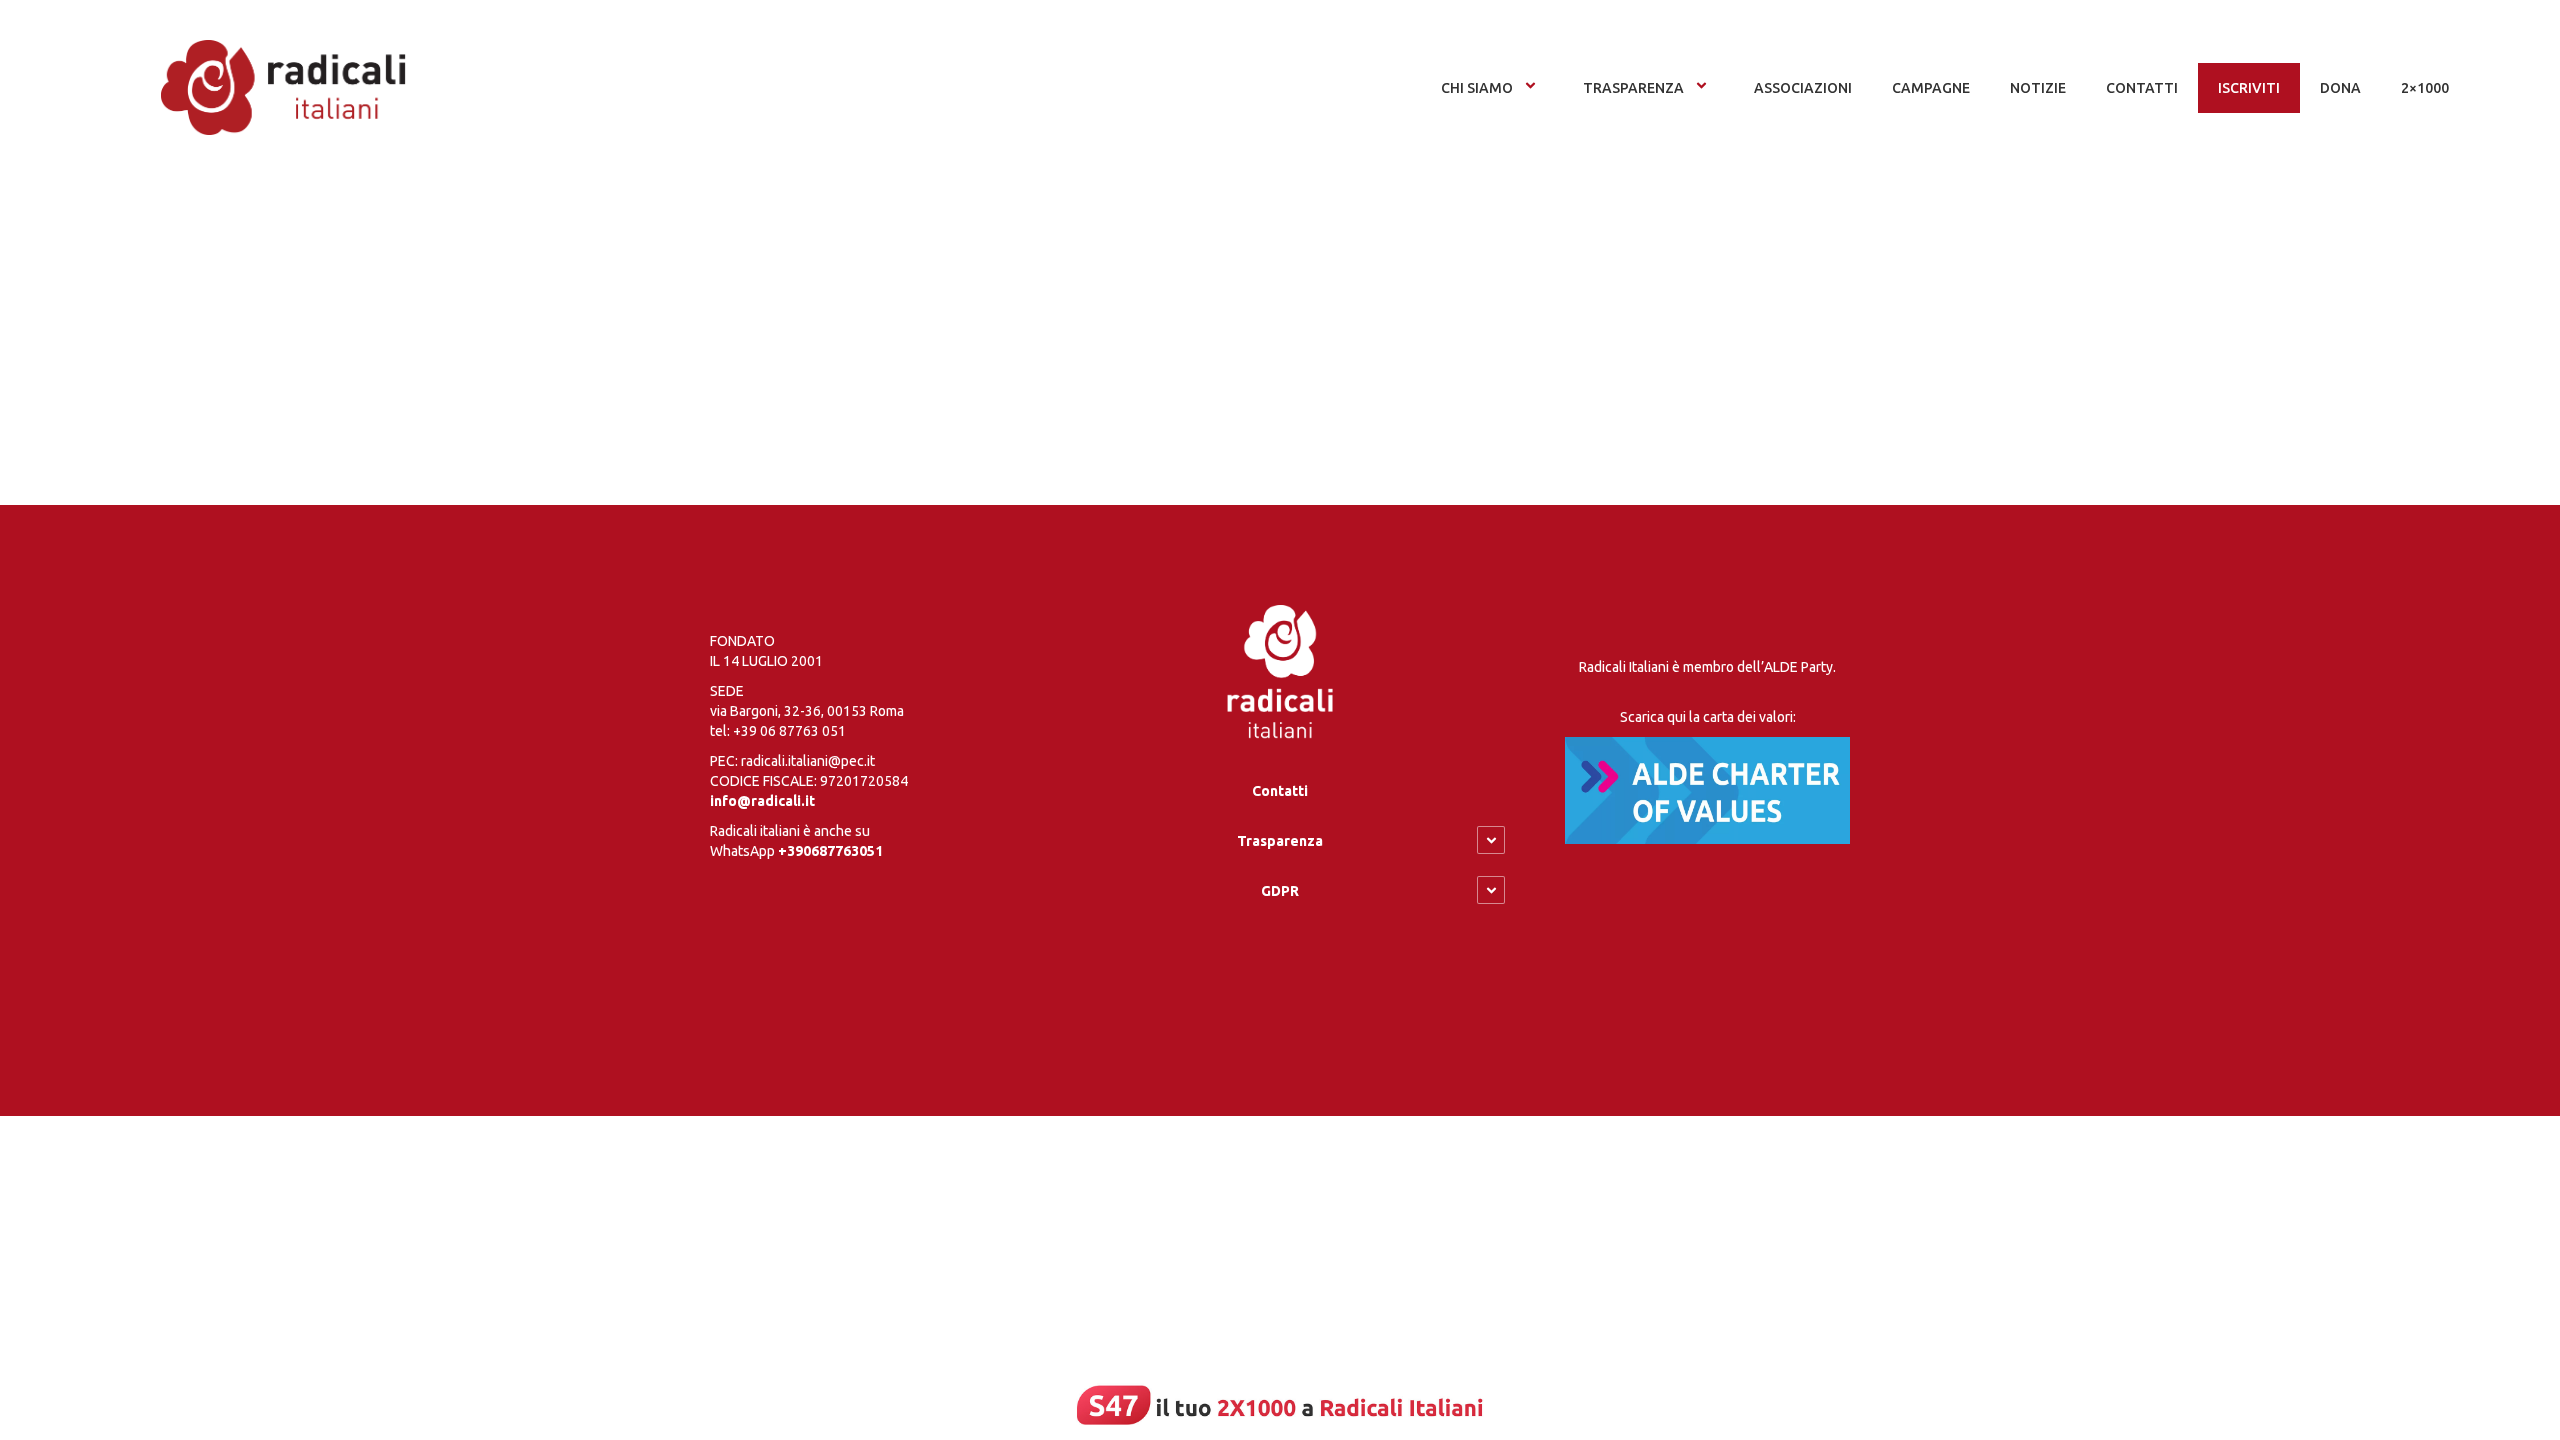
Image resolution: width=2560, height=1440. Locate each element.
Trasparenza (1633, 88)
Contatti (1280, 791)
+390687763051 (830, 851)
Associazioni (1803, 88)
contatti (2142, 88)
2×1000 (2425, 88)
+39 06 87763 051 (789, 731)
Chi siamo (1477, 88)
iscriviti (2249, 88)
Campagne (1931, 88)
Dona (2340, 88)
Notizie (2038, 88)
